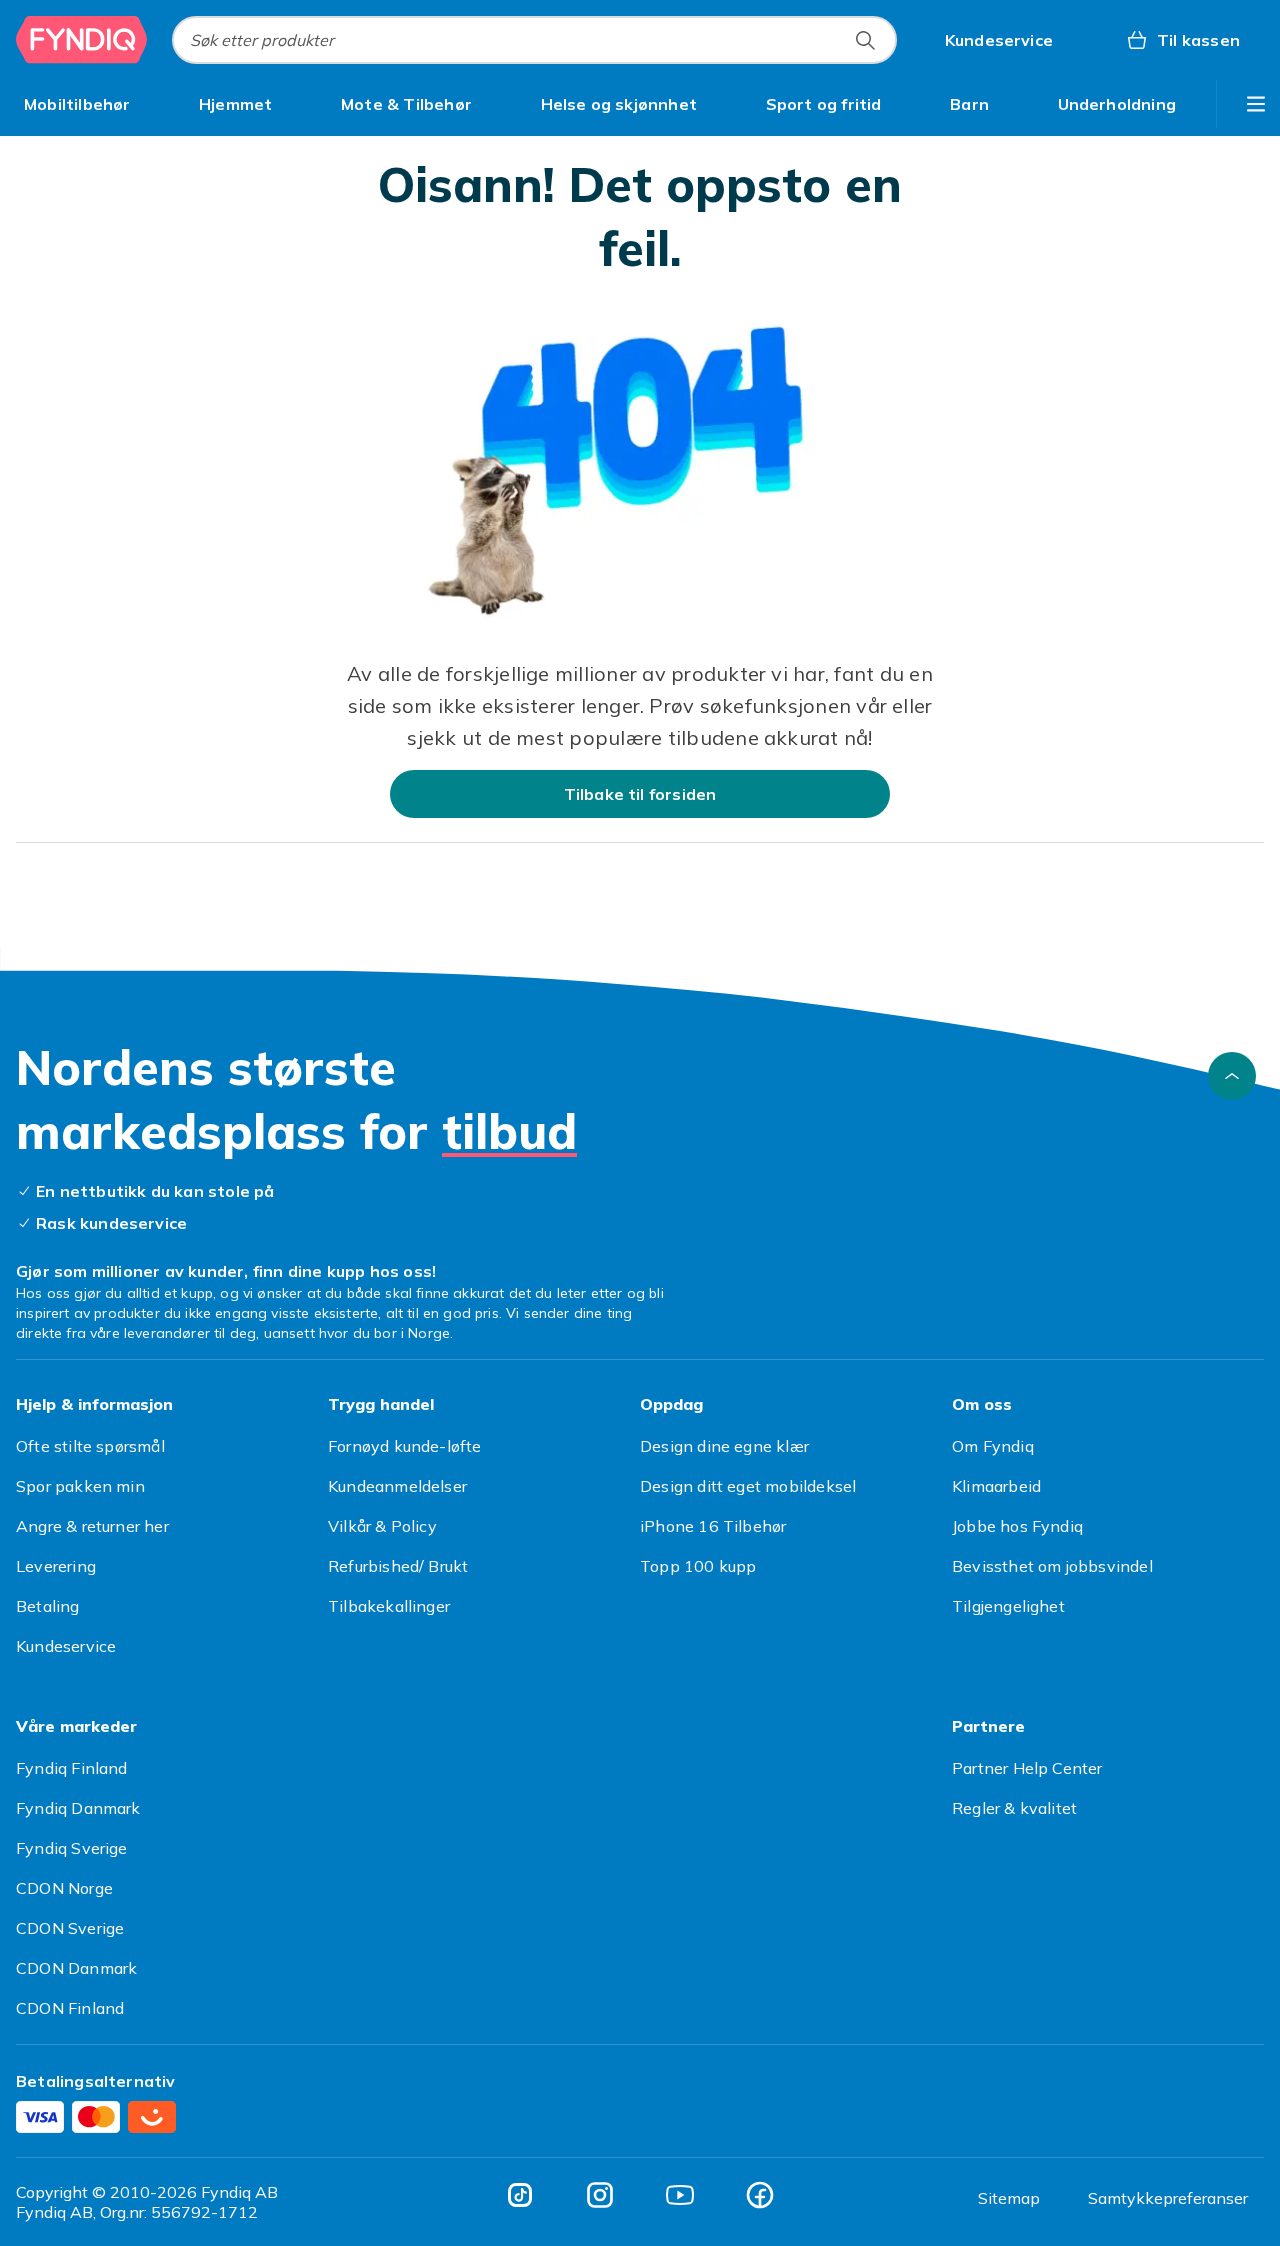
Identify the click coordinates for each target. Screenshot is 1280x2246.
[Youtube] (680, 2195)
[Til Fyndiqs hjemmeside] (82, 40)
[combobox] (534, 40)
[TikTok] (520, 2195)
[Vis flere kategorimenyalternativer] (1256, 104)
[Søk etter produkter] (865, 40)
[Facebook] (760, 2195)
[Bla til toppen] (1232, 1076)
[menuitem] (77, 104)
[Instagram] (600, 2195)
